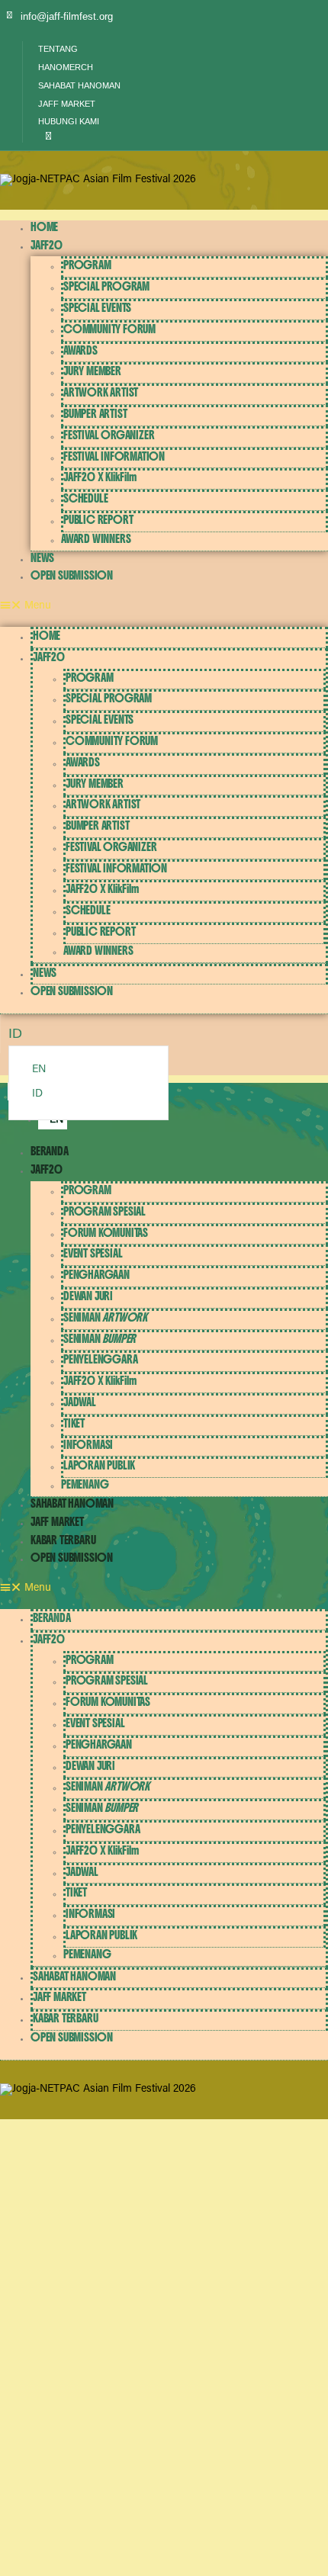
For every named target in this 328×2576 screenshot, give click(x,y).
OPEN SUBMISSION (72, 575)
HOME (44, 227)
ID (37, 1094)
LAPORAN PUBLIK (99, 1465)
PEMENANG (85, 1484)
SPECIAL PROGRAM (106, 286)
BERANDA (50, 1151)
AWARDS (80, 350)
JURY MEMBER (92, 371)
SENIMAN (105, 1317)
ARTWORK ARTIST (101, 392)
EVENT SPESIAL (93, 1253)
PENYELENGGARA (100, 1359)
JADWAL (80, 1402)
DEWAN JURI (88, 1296)
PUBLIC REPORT (98, 520)
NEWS (42, 558)
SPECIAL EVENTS (97, 308)
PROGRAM (87, 265)
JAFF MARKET (57, 1522)
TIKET (74, 1423)
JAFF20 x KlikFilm (100, 477)
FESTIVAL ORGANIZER (109, 435)
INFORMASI (88, 1445)
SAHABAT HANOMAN (72, 1503)
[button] (45, 137)
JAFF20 (47, 245)
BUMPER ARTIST (95, 414)
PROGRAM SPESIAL (105, 1211)
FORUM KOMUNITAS (106, 1233)
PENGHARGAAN (96, 1275)
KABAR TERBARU (63, 1540)
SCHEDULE (85, 498)
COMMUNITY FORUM (109, 329)
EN (39, 1070)
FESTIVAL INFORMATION (114, 456)
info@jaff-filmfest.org (67, 16)
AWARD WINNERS (96, 539)
